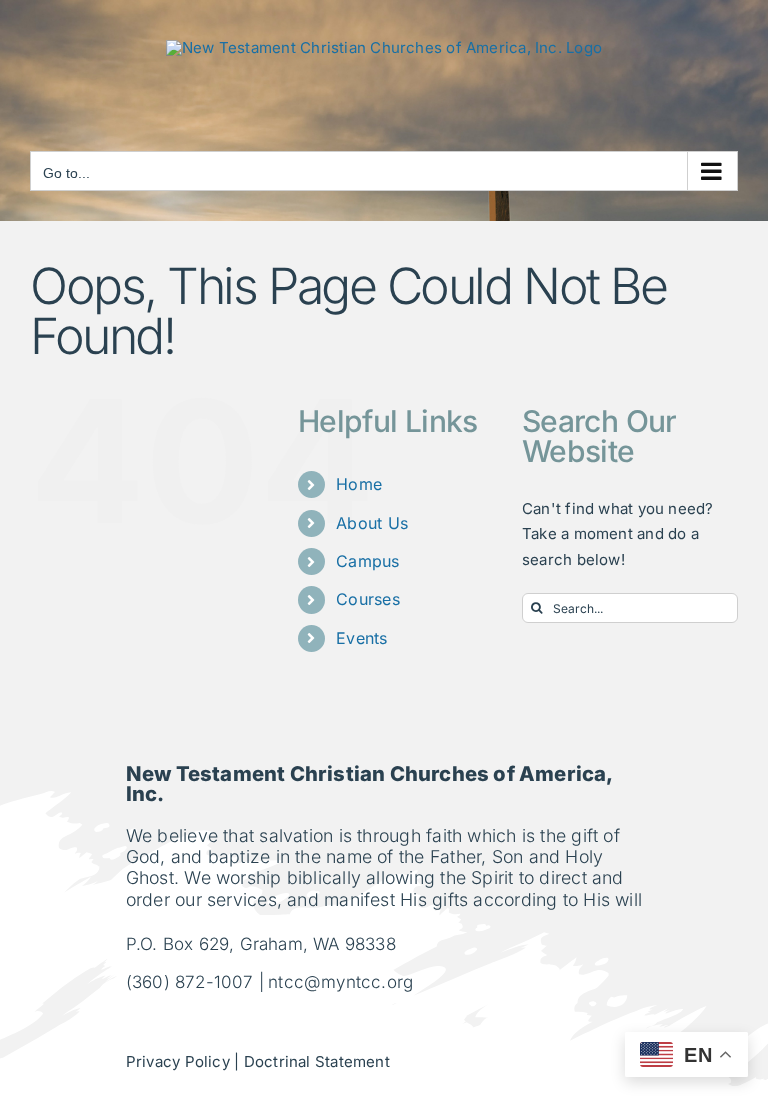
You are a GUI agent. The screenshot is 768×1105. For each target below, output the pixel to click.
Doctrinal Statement (317, 1061)
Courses (368, 599)
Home (359, 484)
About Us (372, 523)
